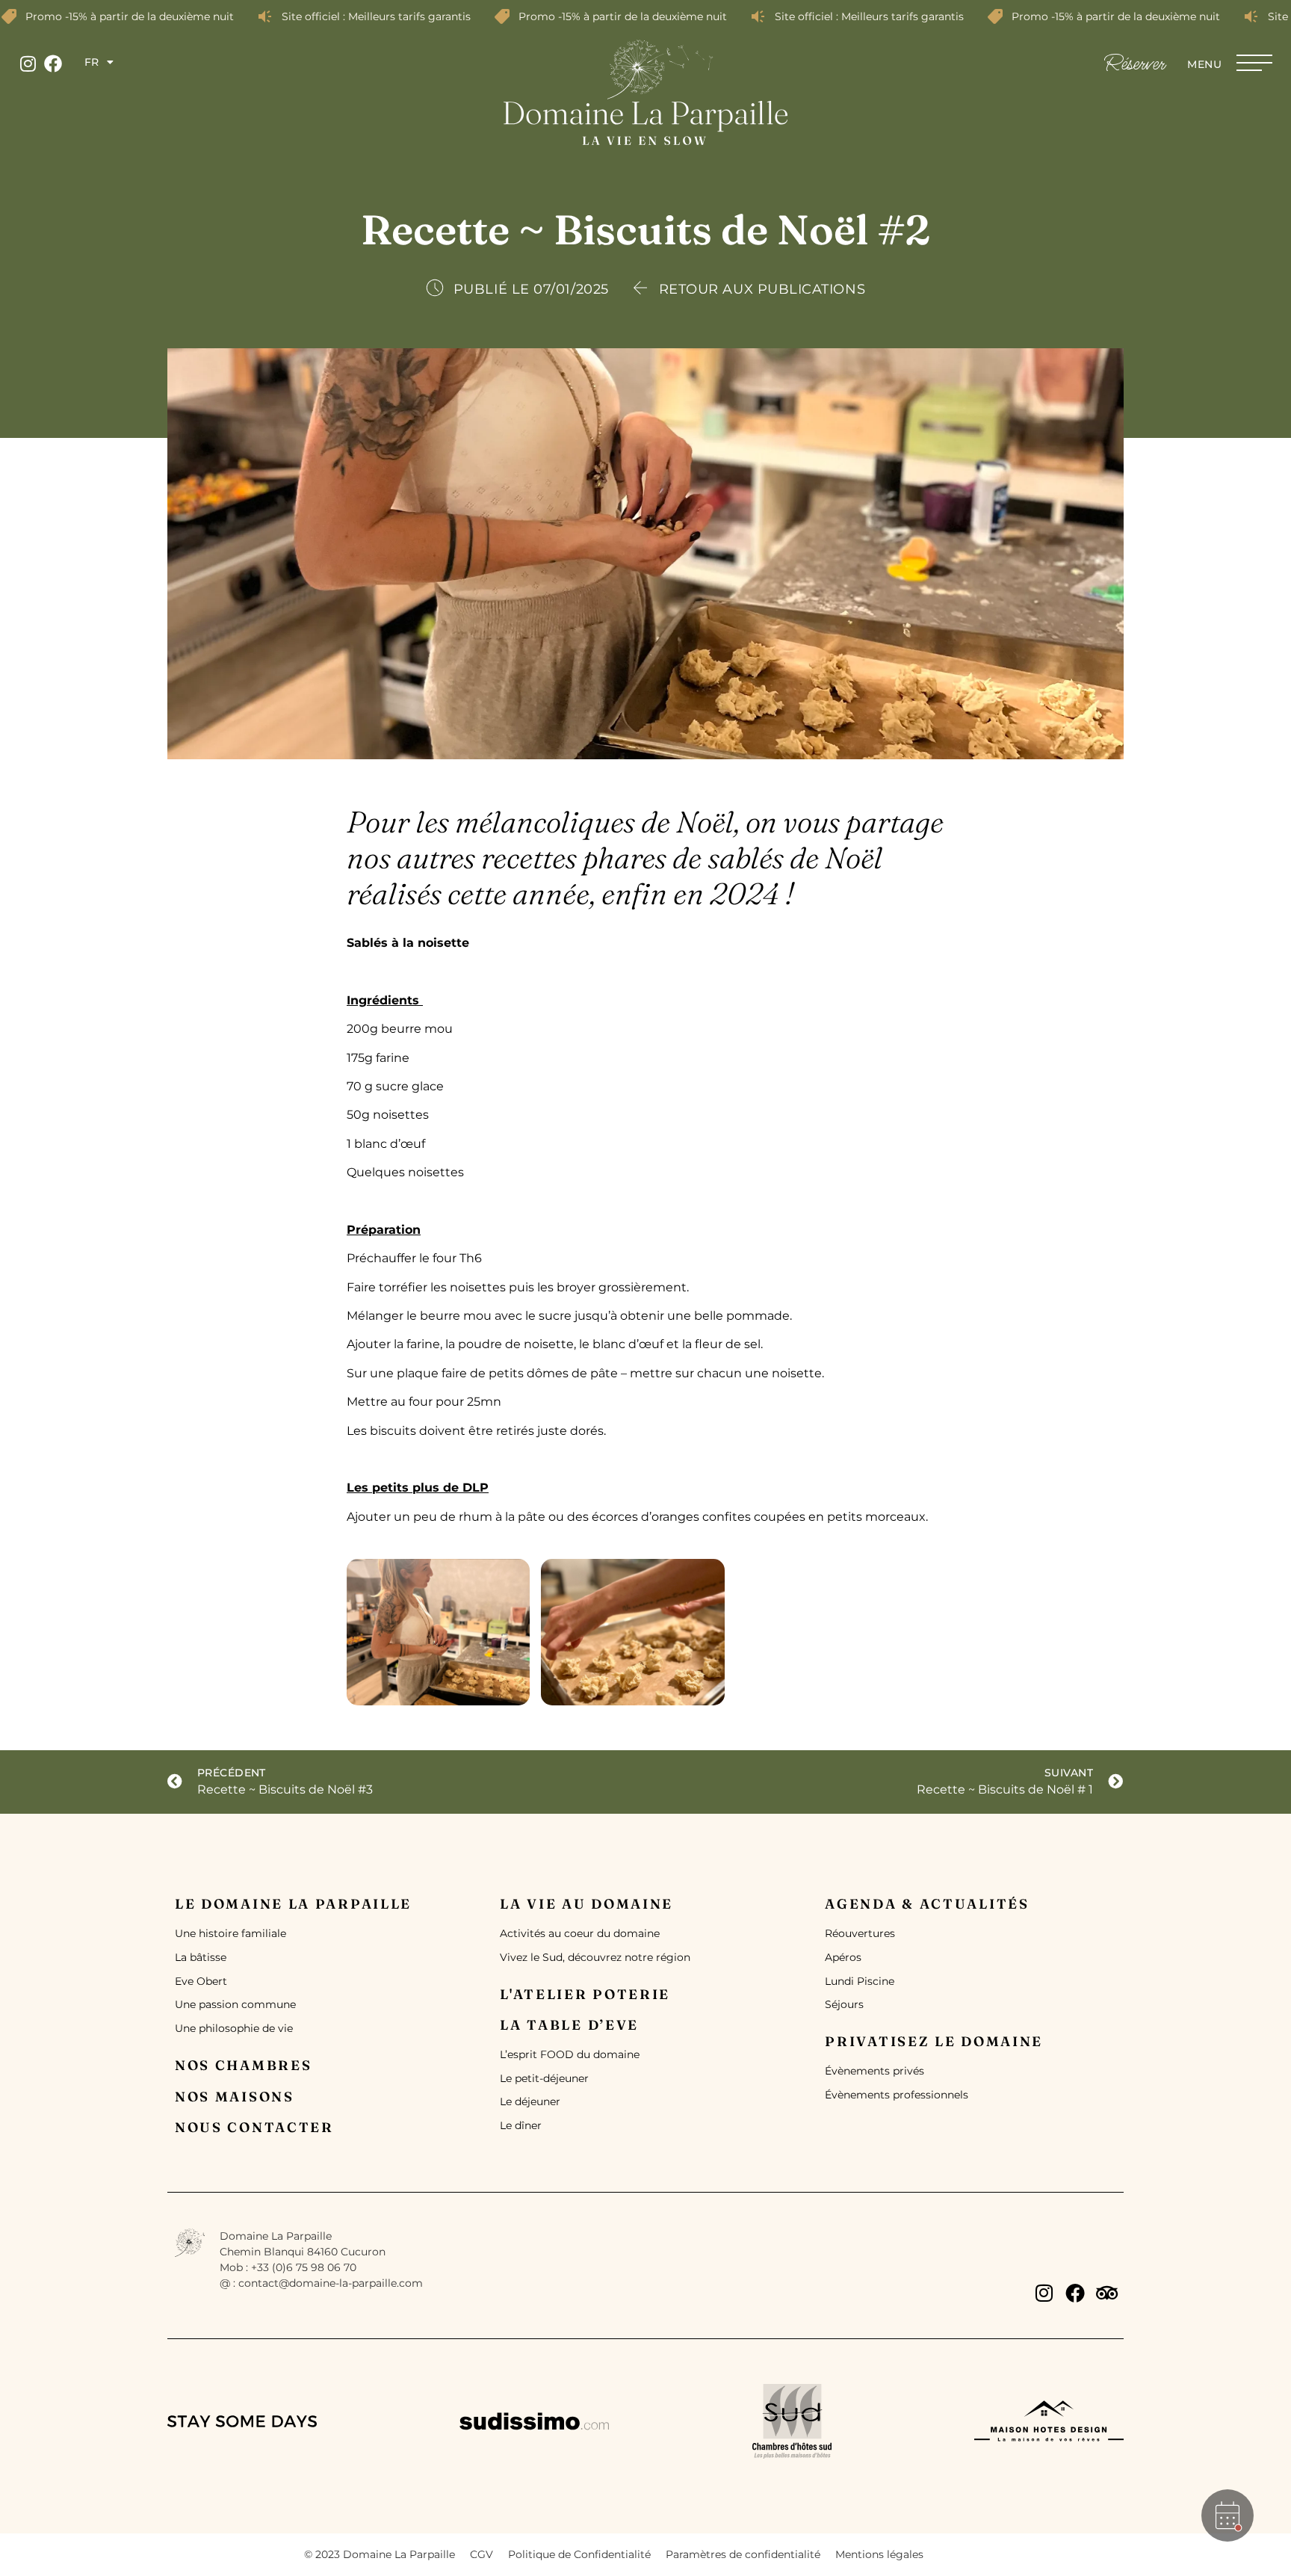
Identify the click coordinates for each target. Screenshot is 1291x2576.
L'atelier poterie (585, 1994)
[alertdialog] (645, 16)
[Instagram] (28, 64)
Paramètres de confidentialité (743, 2554)
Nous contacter (254, 2127)
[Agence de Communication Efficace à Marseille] (963, 2552)
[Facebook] (53, 64)
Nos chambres (243, 2065)
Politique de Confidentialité (579, 2554)
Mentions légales (879, 2554)
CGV (482, 2554)
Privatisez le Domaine (934, 2041)
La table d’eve (569, 2025)
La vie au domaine (586, 1904)
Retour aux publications (762, 289)
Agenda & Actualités (927, 1904)
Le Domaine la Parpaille (293, 1904)
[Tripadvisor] (1106, 2293)
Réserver (1134, 64)
